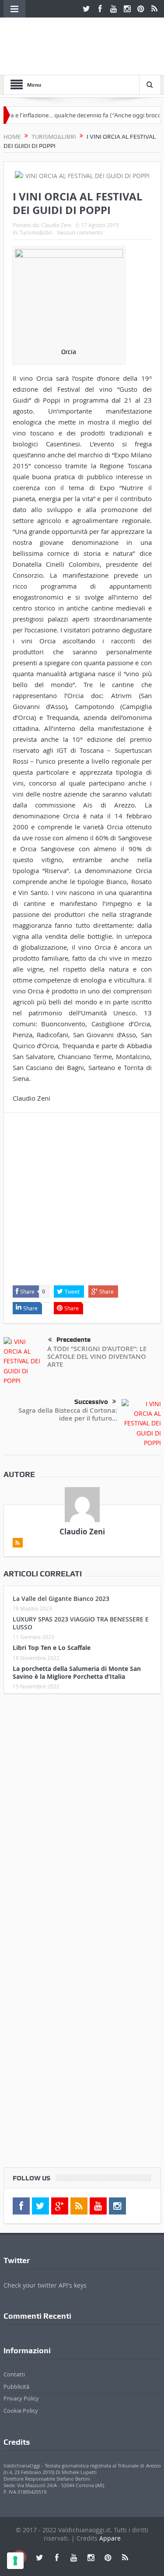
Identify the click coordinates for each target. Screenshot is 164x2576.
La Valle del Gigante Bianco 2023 (61, 1599)
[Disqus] (82, 1816)
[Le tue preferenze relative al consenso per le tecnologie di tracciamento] (15, 2561)
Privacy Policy (21, 2398)
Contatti (14, 2374)
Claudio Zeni (56, 225)
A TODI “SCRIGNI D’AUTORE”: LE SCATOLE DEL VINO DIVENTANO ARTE (97, 1356)
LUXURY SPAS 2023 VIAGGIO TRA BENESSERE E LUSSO (81, 1623)
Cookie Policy (21, 2411)
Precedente (73, 1340)
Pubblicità (16, 2386)
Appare (110, 2538)
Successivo (91, 1402)
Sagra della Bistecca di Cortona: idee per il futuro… (68, 1414)
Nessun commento (80, 232)
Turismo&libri (36, 232)
